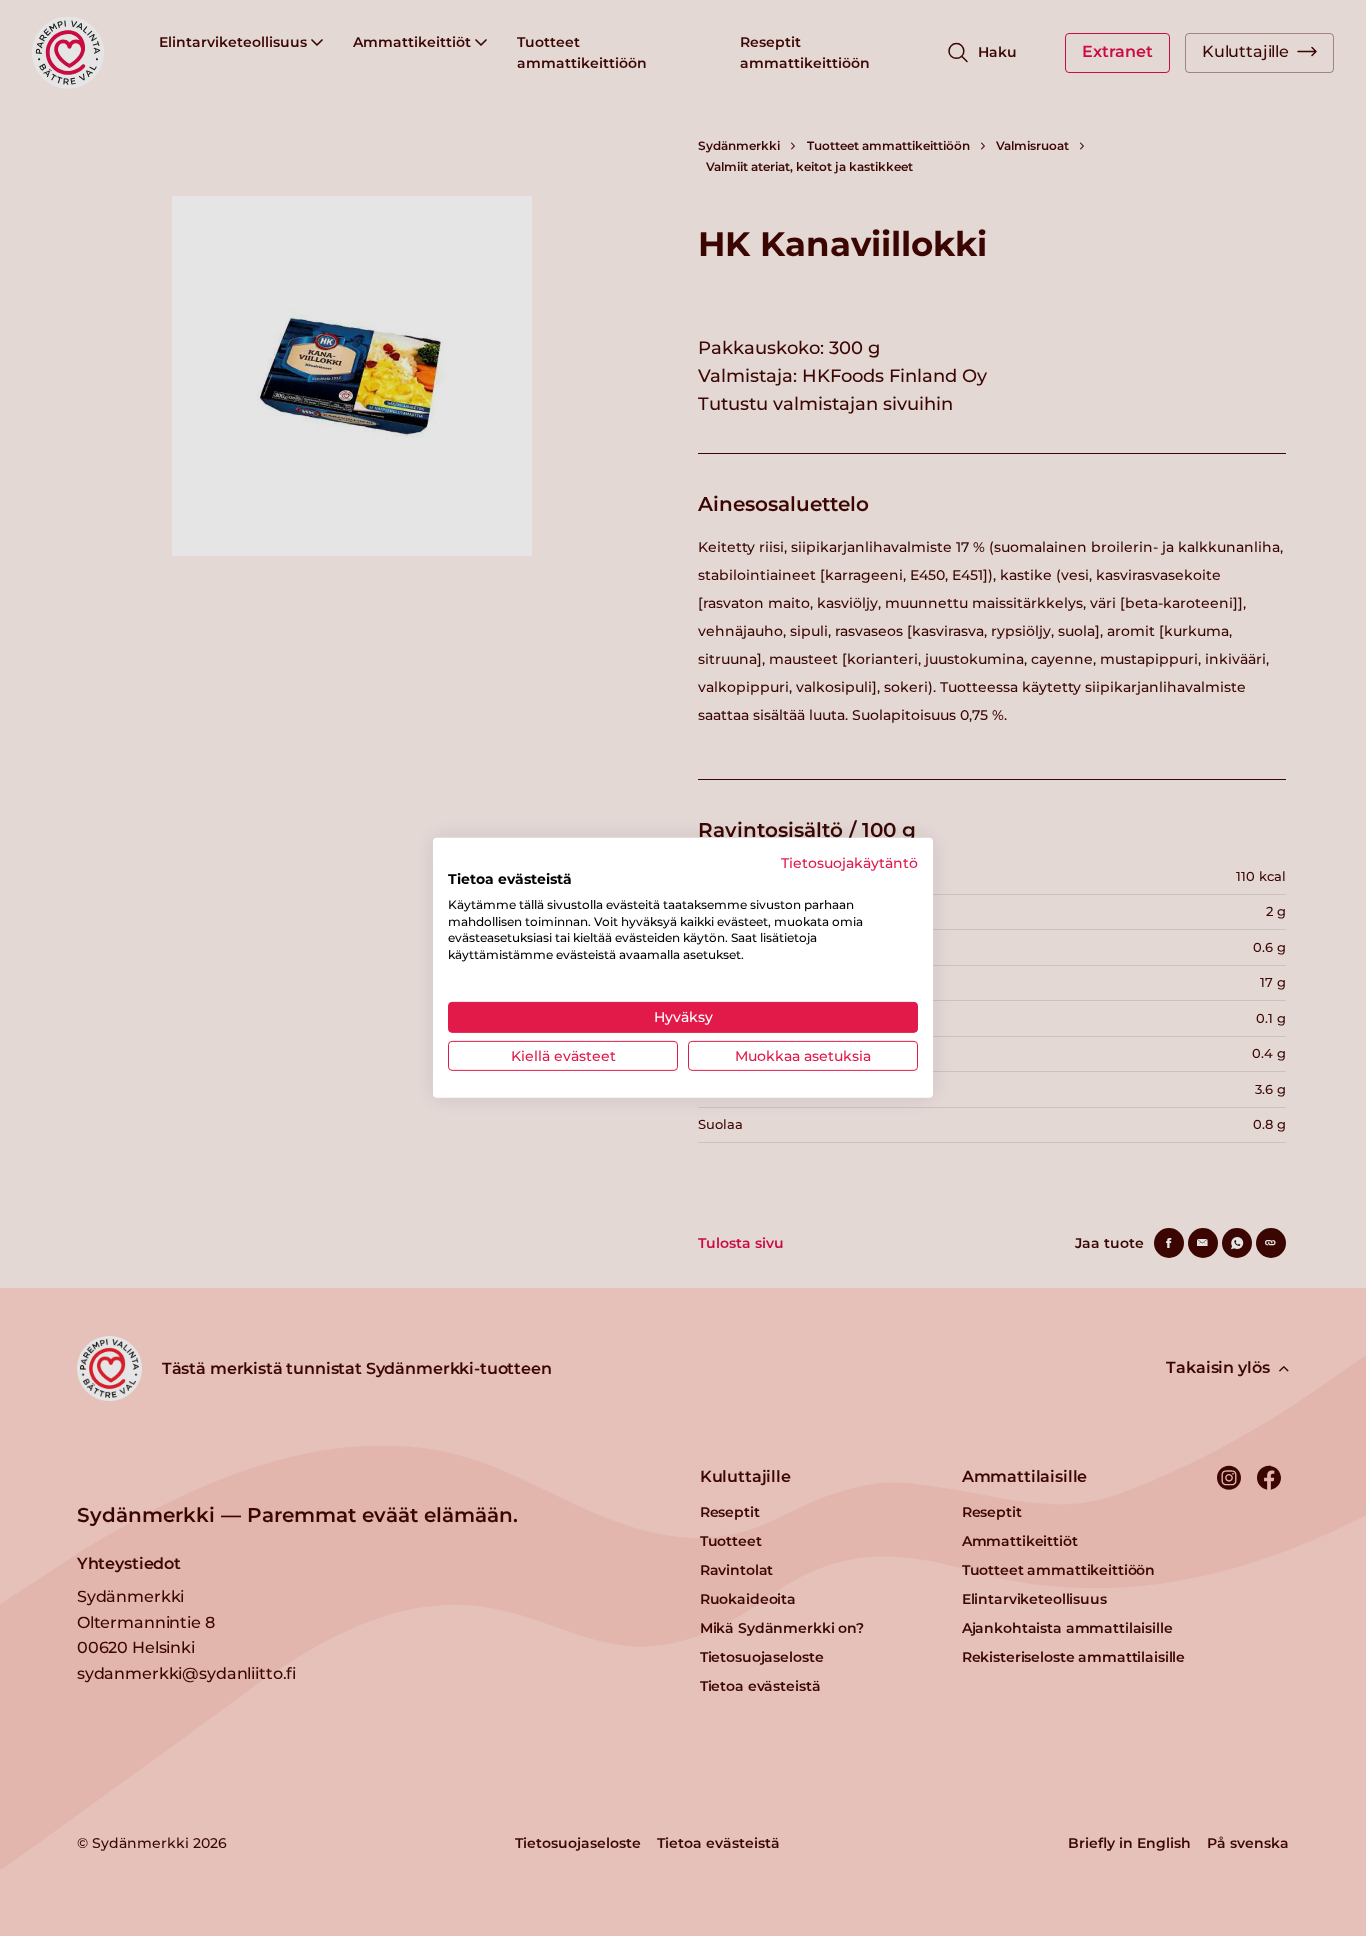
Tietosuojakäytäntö (849, 863)
